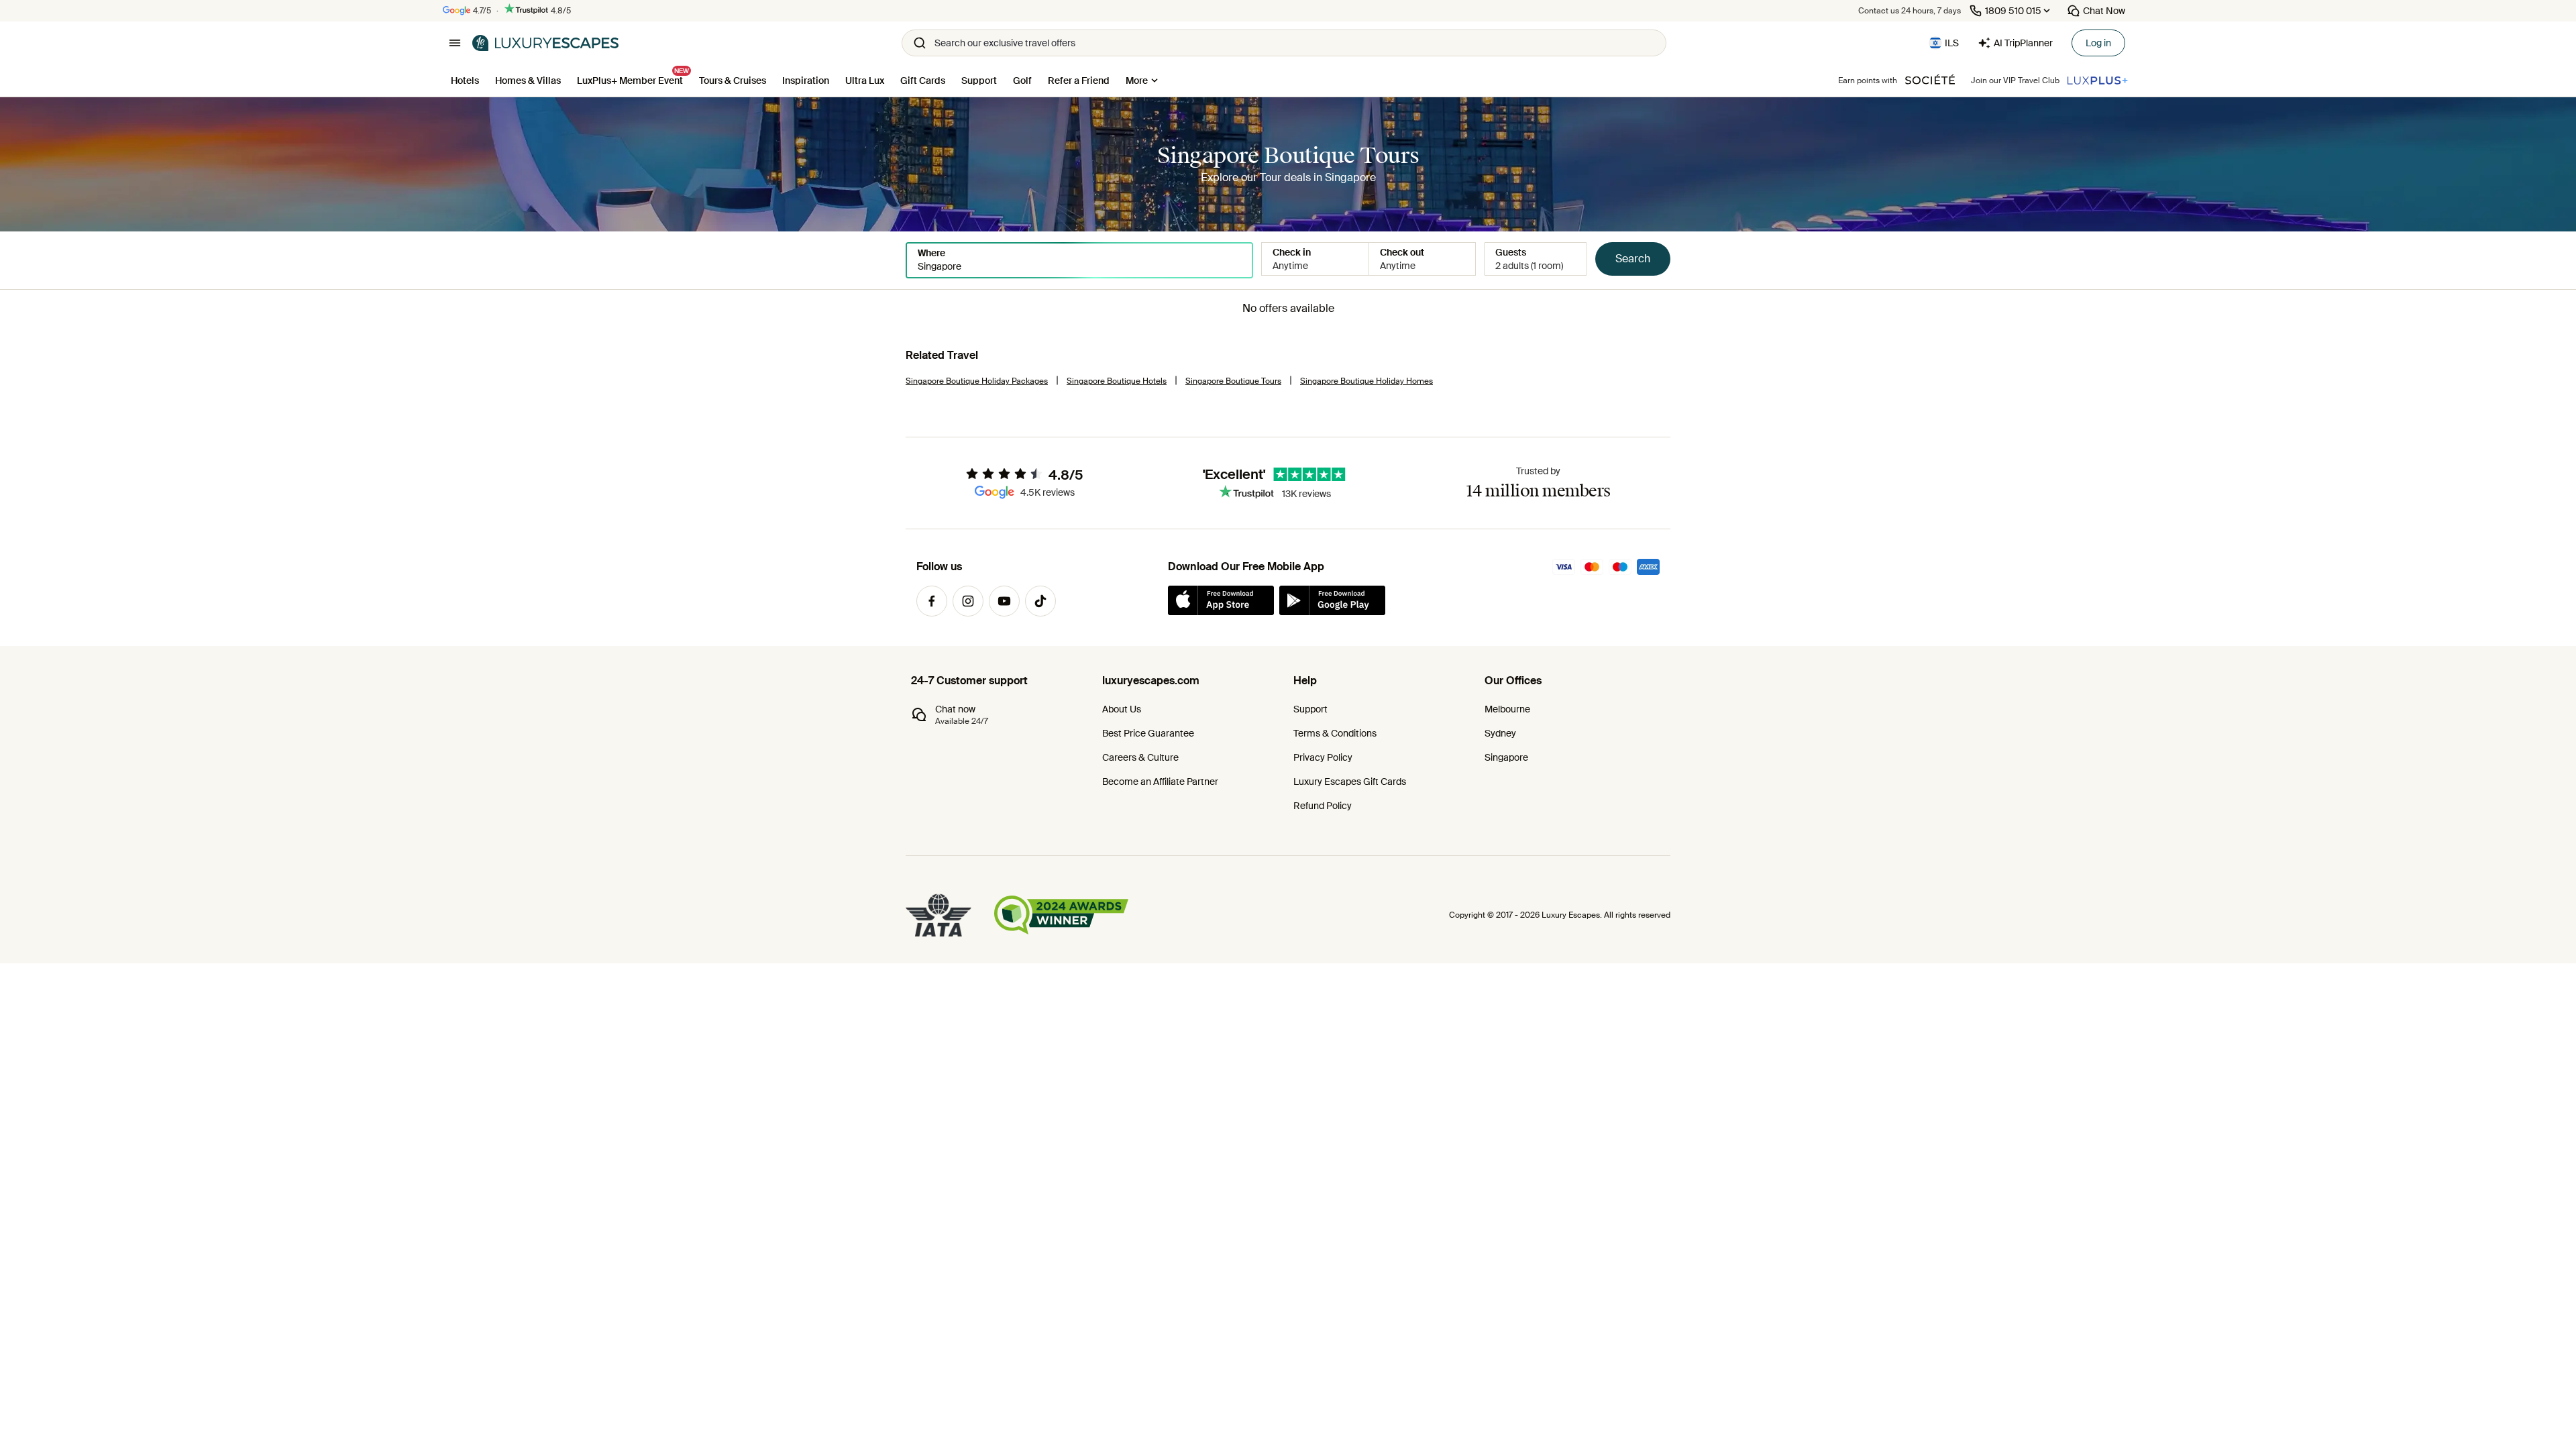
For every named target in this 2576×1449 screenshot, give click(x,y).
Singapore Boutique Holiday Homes (1366, 381)
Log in (2098, 43)
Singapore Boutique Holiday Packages (977, 381)
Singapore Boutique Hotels (1117, 381)
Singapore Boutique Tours (1233, 381)
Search (1633, 259)
